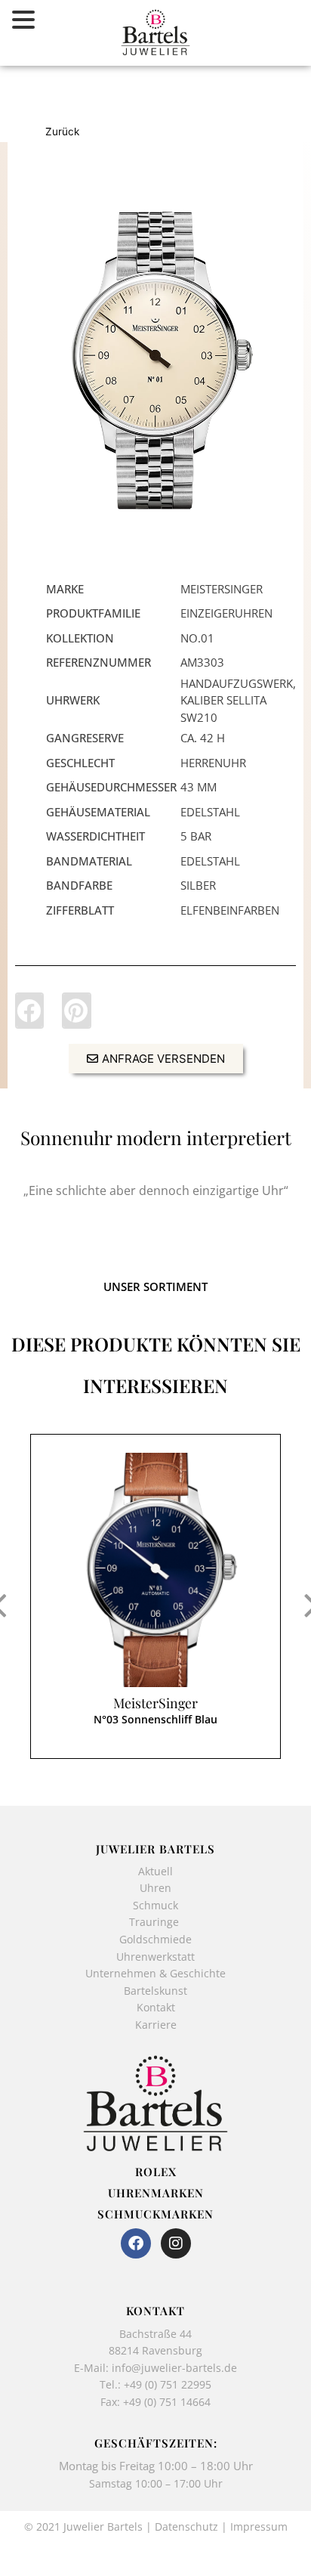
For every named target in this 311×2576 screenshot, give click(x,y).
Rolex (156, 2172)
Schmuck (155, 1905)
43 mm (199, 787)
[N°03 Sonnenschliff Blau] (155, 1570)
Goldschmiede (155, 1939)
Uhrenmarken (156, 2193)
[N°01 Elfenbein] (155, 360)
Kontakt (156, 2007)
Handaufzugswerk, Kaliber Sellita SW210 (238, 700)
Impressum (259, 2526)
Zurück (62, 132)
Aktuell (155, 1871)
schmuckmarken (155, 2214)
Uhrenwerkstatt (155, 1957)
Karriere (156, 2025)
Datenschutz (186, 2526)
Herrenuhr (213, 763)
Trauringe (155, 1922)
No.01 (197, 638)
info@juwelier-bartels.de (174, 2368)
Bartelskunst (155, 1991)
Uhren (155, 1888)
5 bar (196, 836)
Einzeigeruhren (226, 613)
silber (198, 885)
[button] (29, 1011)
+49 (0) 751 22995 (168, 2384)
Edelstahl (210, 812)
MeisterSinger (155, 1703)
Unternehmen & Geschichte (155, 1973)
